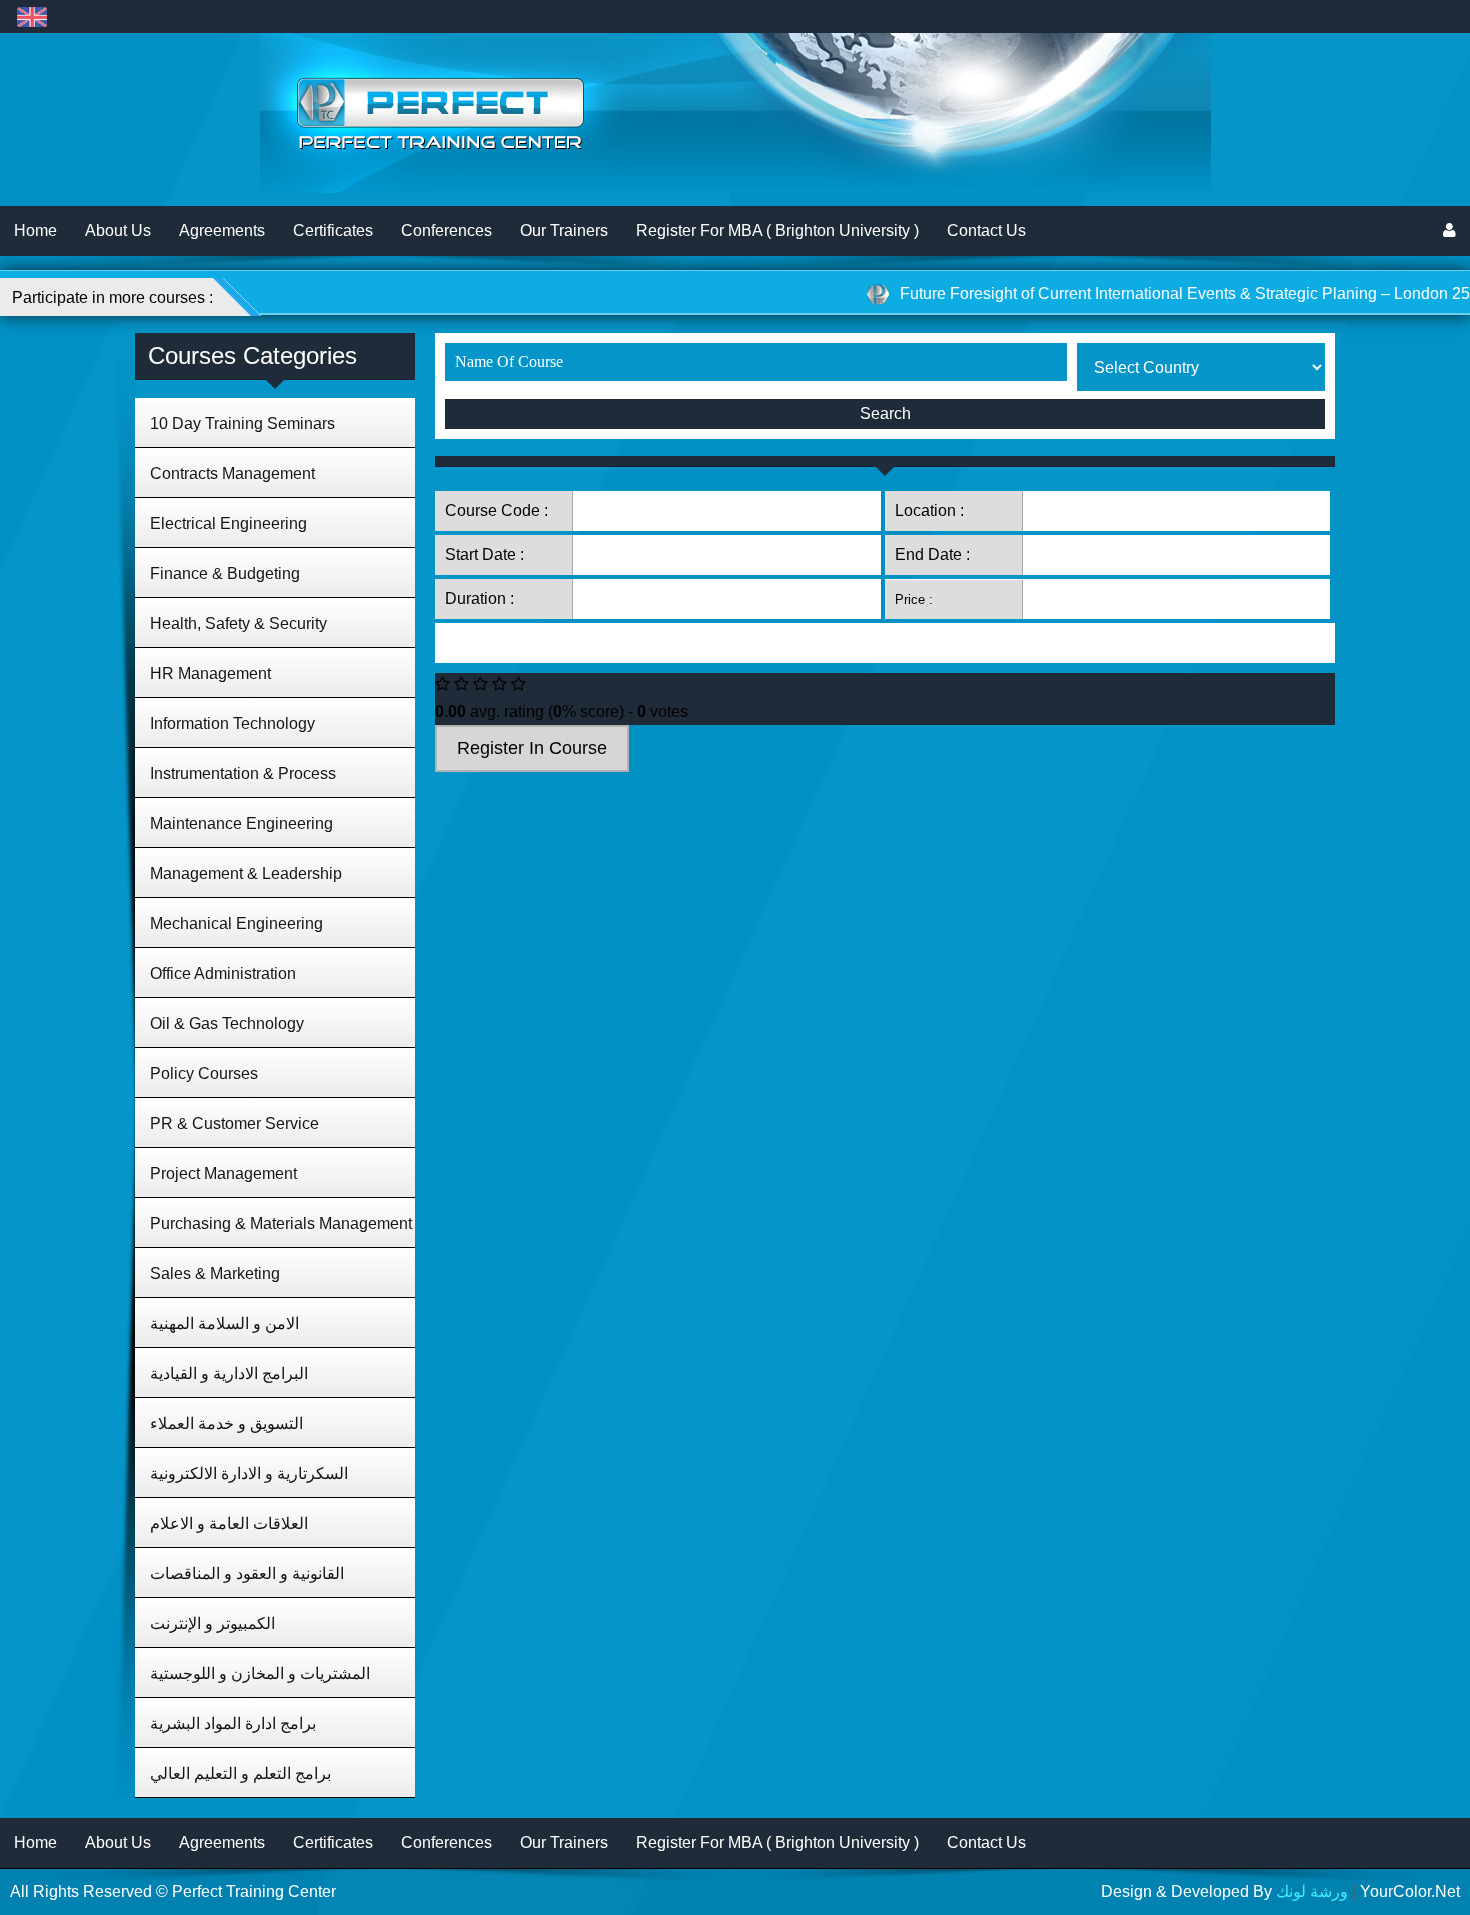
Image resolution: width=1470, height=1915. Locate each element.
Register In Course (532, 748)
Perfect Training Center (254, 1891)
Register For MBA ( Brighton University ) (777, 230)
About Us (118, 230)
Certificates (333, 230)
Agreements (222, 230)
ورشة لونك (1312, 1891)
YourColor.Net (1410, 1891)
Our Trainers (564, 230)
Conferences (446, 230)
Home (35, 230)
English (31, 16)
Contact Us (986, 230)
